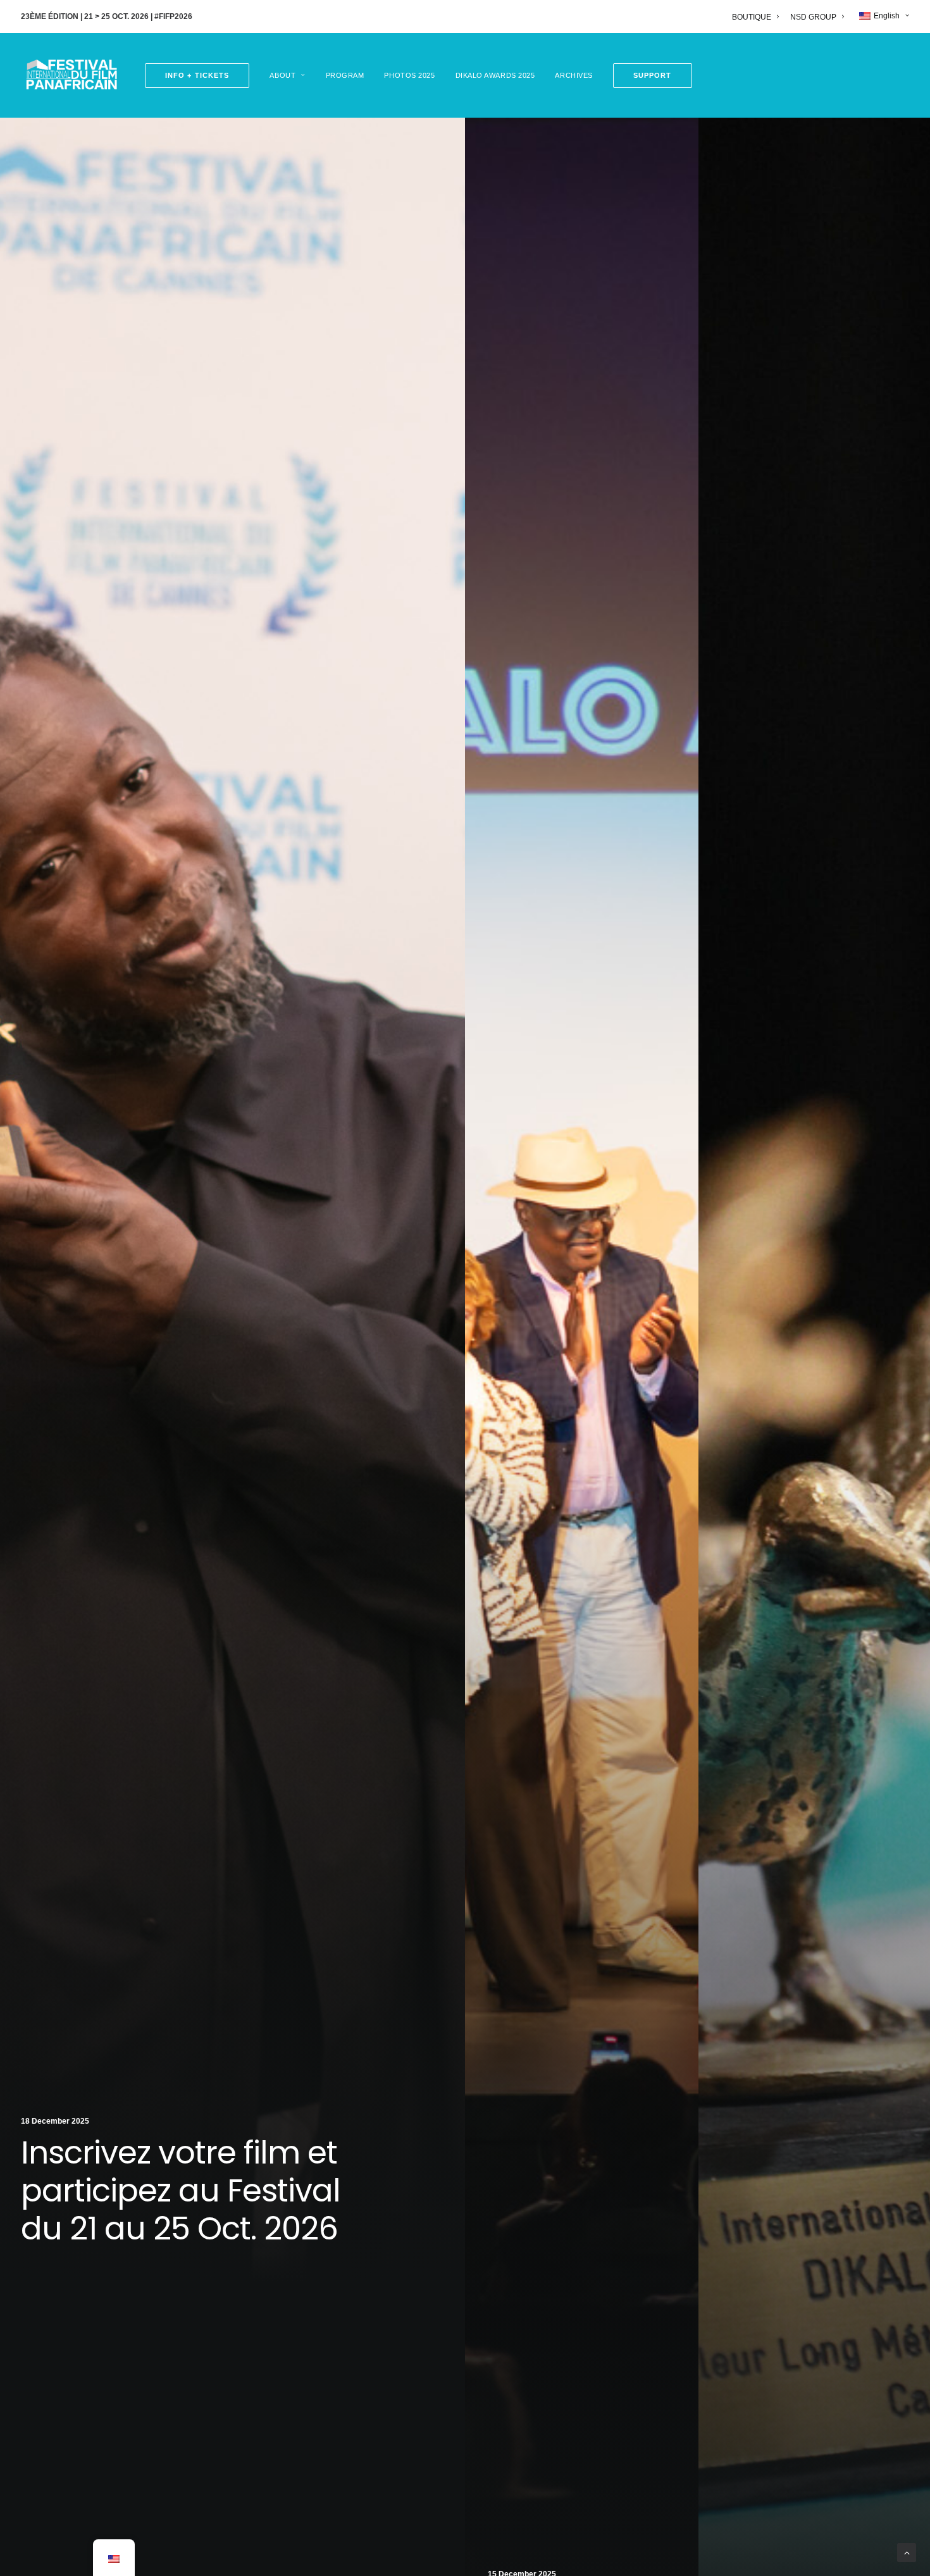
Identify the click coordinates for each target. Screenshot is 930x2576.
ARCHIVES (573, 75)
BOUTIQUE (752, 17)
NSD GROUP (813, 17)
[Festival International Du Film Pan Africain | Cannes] (71, 75)
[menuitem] (758, 17)
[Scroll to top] (907, 2552)
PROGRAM (345, 75)
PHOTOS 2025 (409, 75)
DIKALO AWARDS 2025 (495, 75)
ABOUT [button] (282, 75)
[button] (648, 76)
